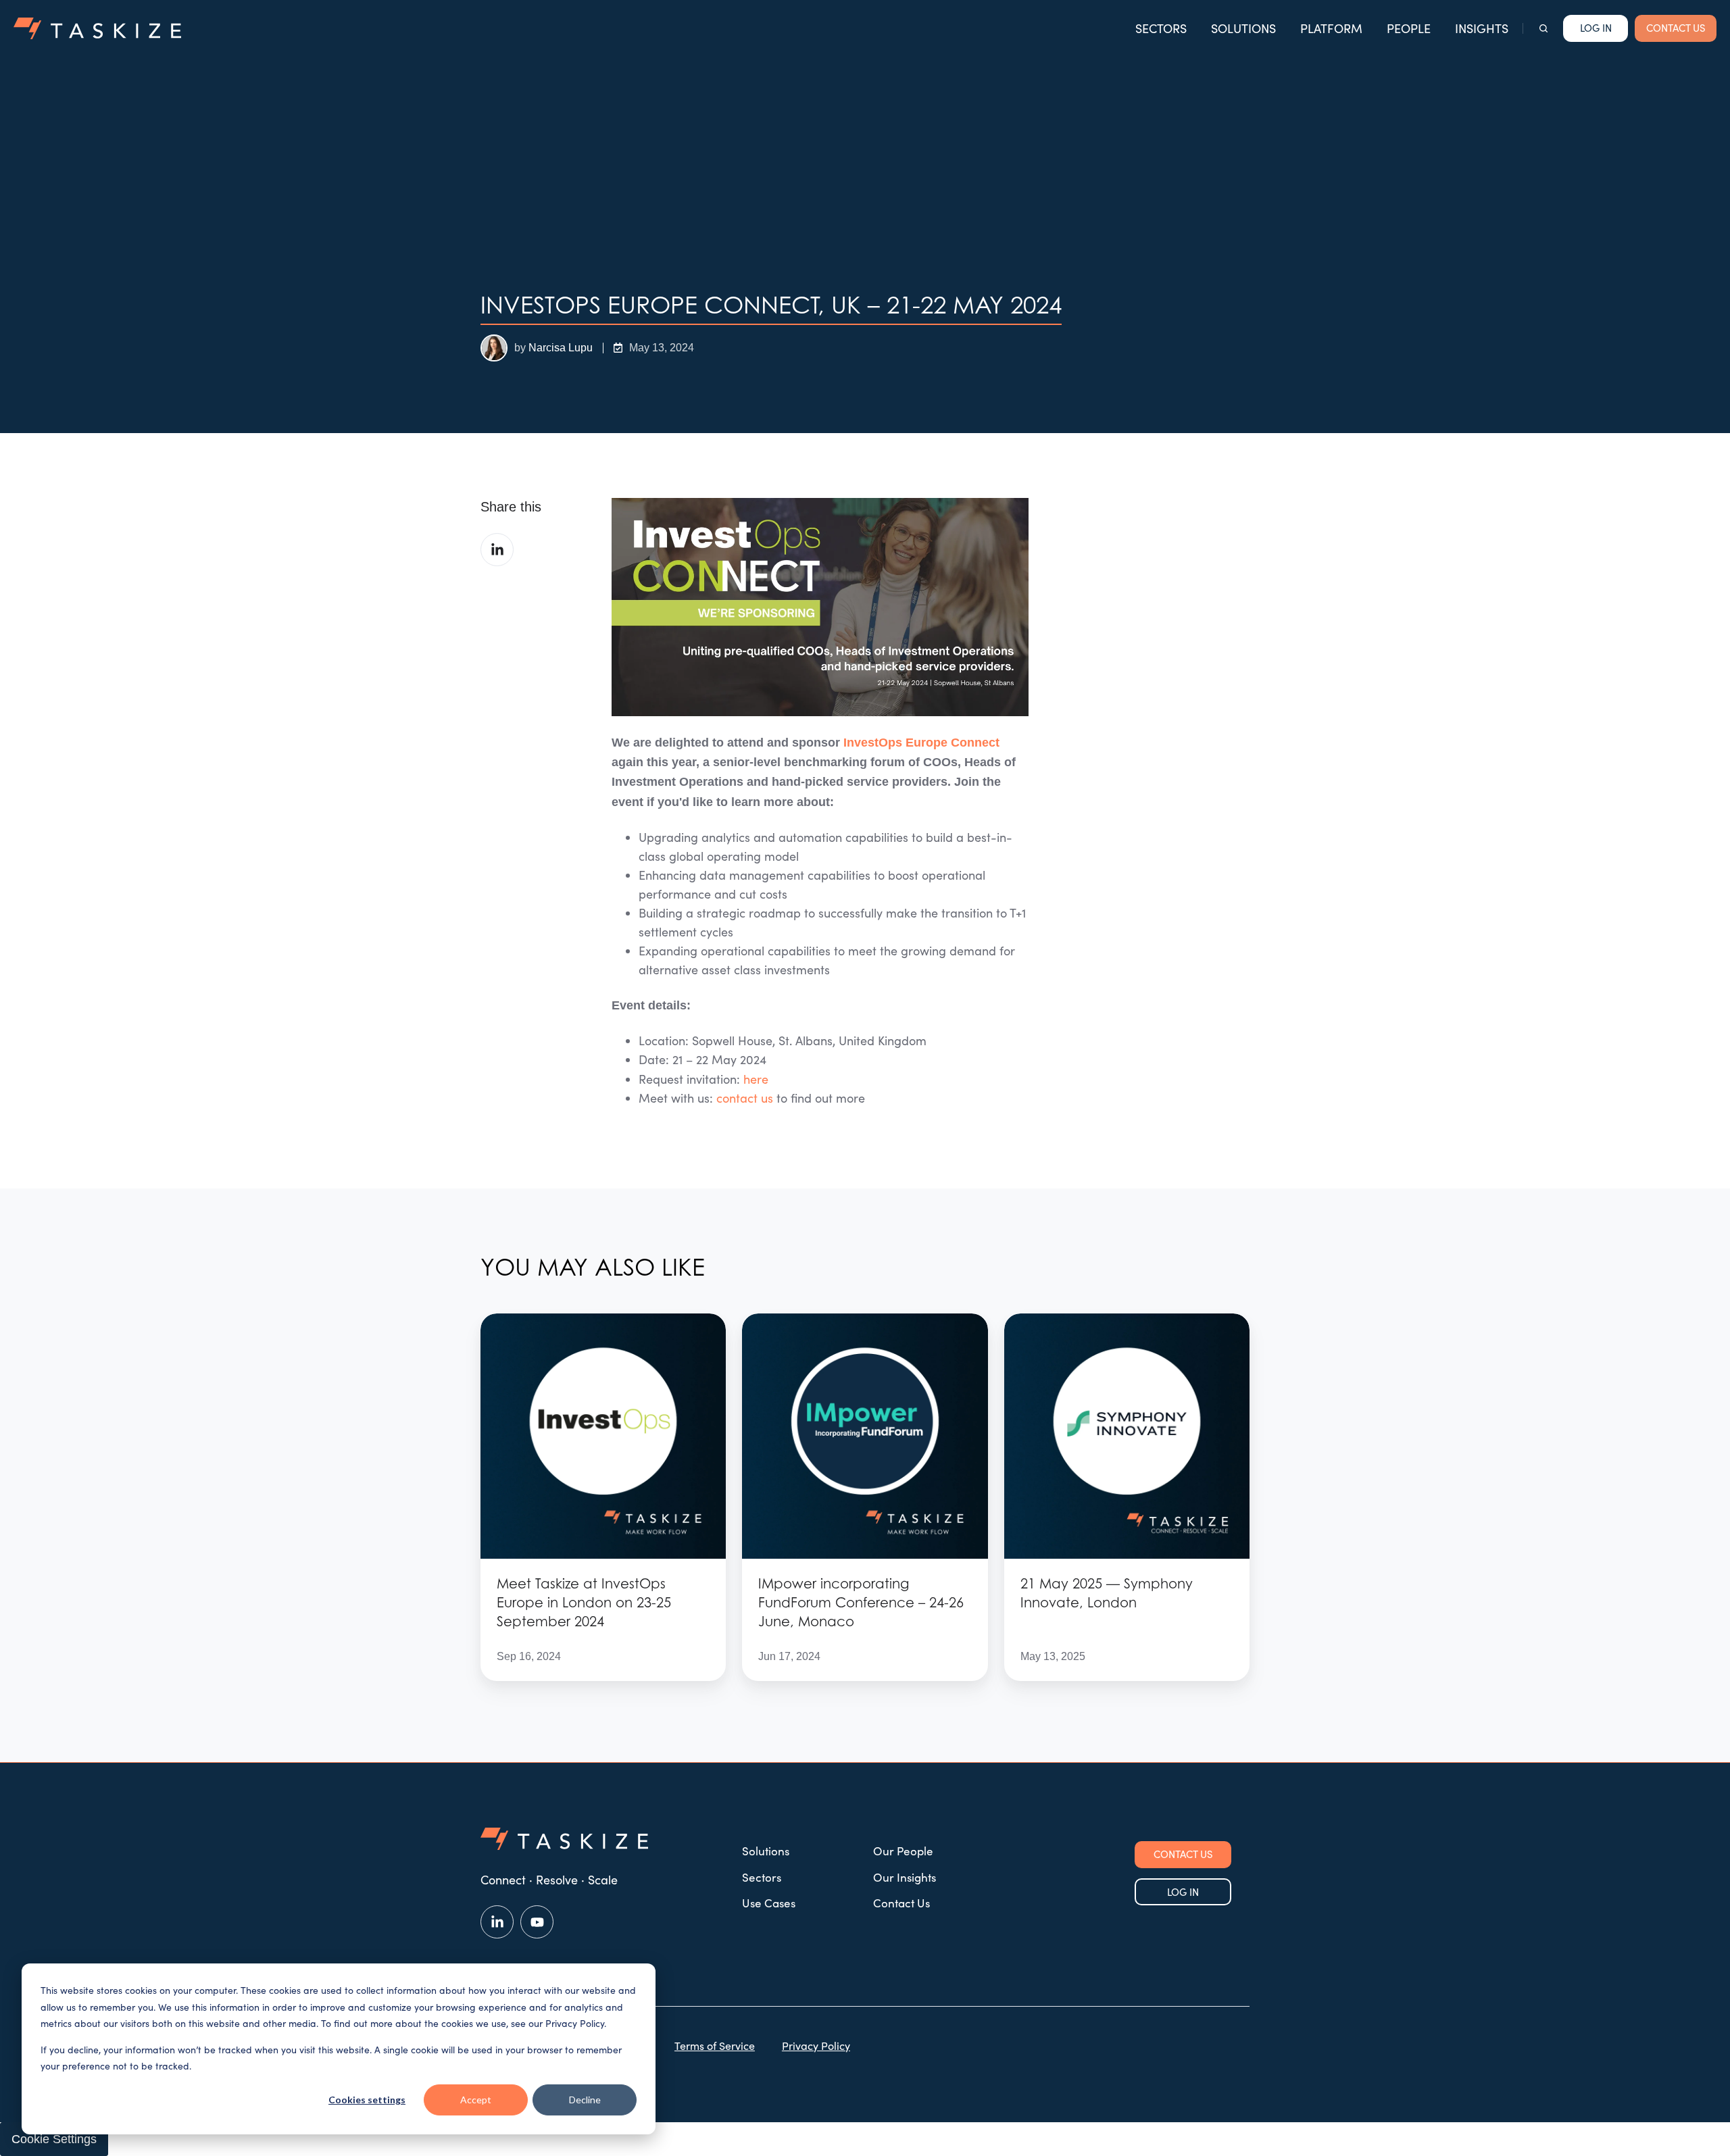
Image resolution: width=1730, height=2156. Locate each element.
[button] (1543, 28)
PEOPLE (1409, 28)
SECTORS (1161, 28)
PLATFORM (1331, 28)
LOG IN (1183, 1892)
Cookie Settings (54, 2139)
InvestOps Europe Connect (921, 743)
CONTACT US (1676, 28)
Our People (903, 1851)
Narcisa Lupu (561, 347)
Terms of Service (715, 2046)
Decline (585, 2100)
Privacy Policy (816, 2046)
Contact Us (901, 1903)
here (756, 1079)
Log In (1596, 28)
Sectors (762, 1877)
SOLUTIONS (1243, 28)
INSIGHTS (1482, 28)
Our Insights (905, 1877)
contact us (745, 1098)
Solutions (766, 1851)
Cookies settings (367, 2100)
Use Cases (769, 1903)
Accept (476, 2100)
